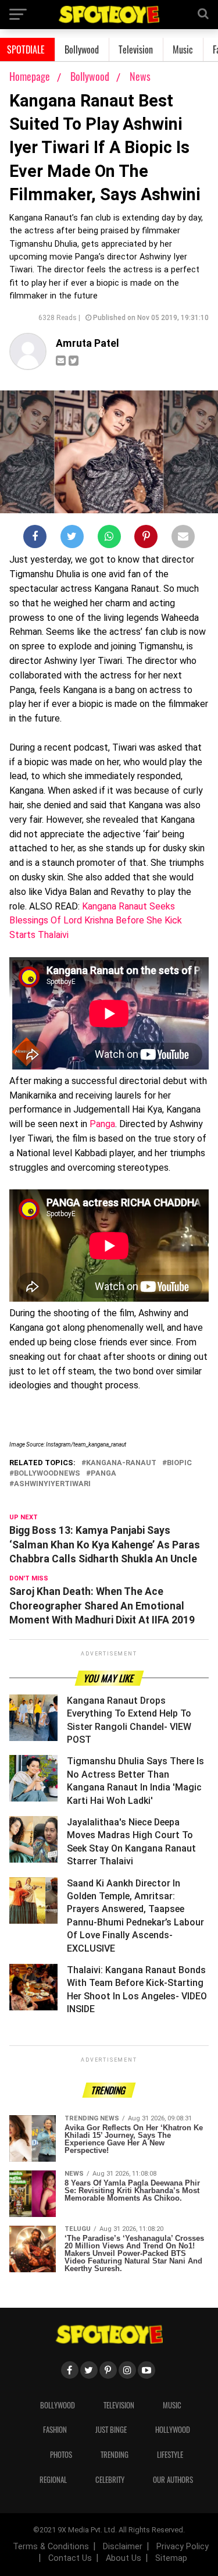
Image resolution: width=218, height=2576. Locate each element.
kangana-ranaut (121, 1463)
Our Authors (173, 2480)
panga (103, 1474)
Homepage (30, 76)
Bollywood (82, 49)
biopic (179, 1463)
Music (183, 49)
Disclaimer (123, 2547)
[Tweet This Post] (72, 539)
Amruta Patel (87, 343)
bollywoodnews (47, 1474)
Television (136, 49)
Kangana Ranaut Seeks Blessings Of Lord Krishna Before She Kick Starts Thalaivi (96, 921)
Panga (102, 1124)
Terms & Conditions (51, 2547)
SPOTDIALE (26, 49)
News (140, 76)
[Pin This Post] (146, 539)
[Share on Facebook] (35, 539)
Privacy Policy (183, 2547)
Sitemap (171, 2558)
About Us (124, 2558)
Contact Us (70, 2558)
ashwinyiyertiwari (52, 1484)
